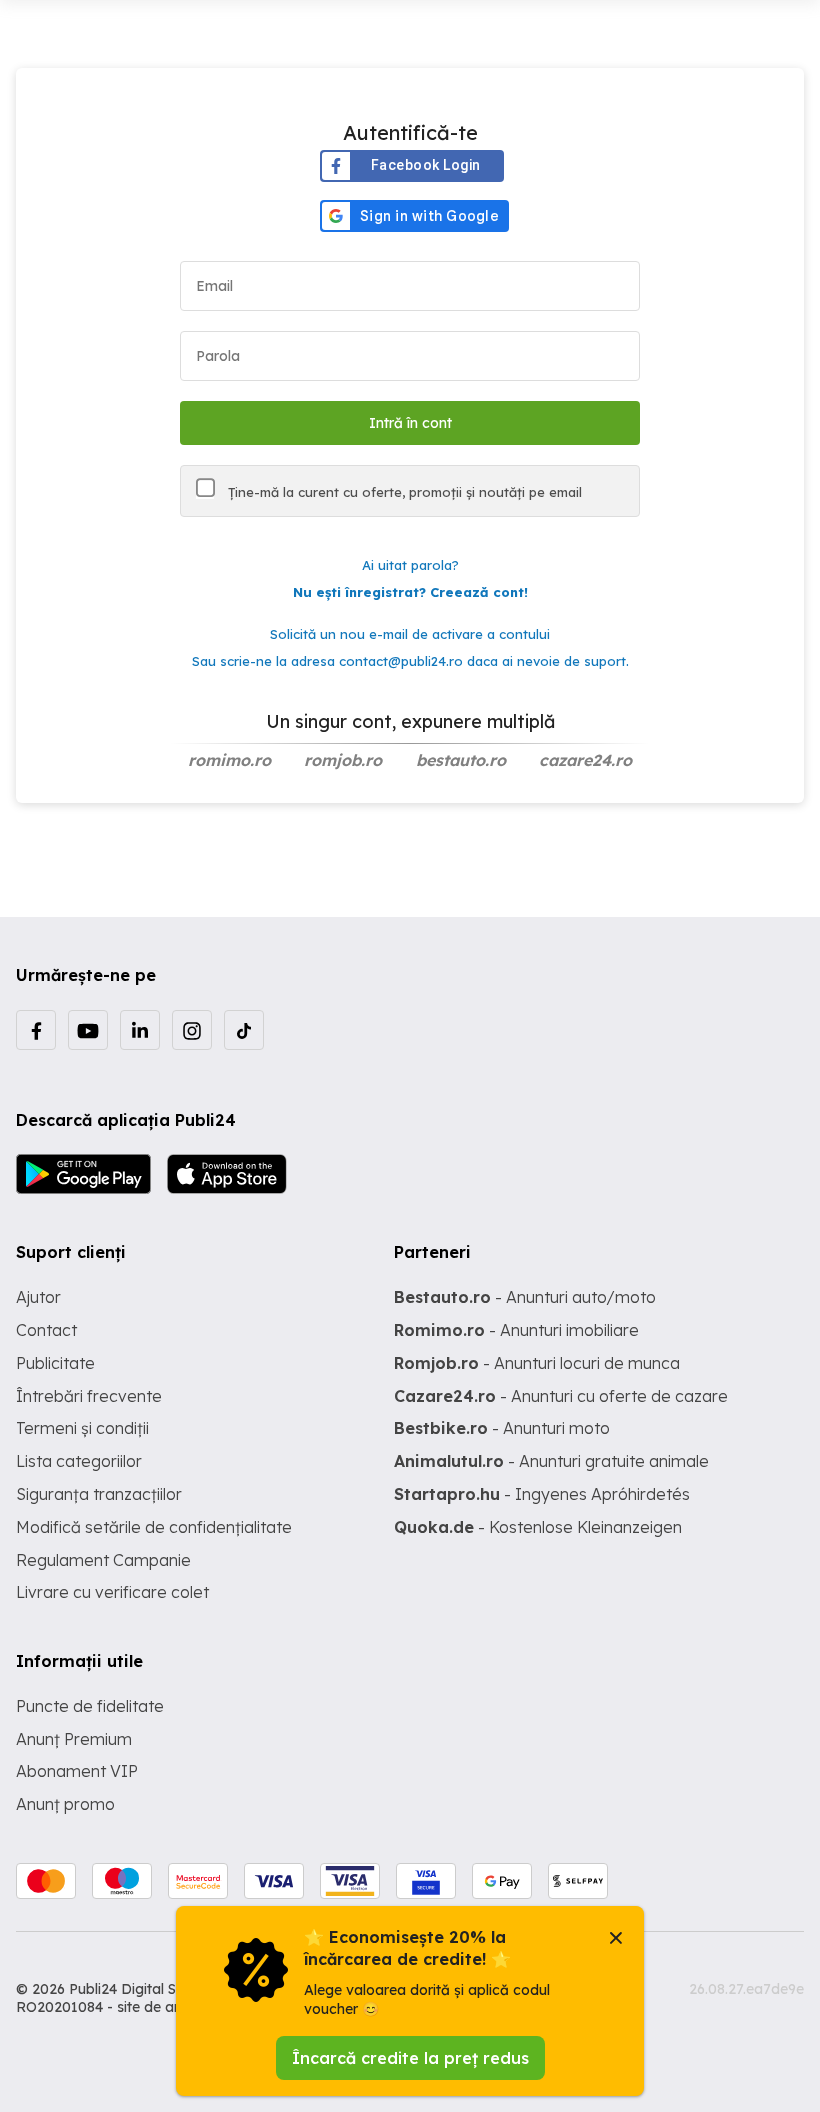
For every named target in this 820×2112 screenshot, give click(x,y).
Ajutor (38, 1297)
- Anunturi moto (502, 1428)
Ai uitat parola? (410, 565)
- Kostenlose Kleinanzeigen (538, 1527)
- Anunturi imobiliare (516, 1330)
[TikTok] (244, 1030)
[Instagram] (192, 1030)
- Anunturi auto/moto (525, 1297)
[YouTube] (88, 1030)
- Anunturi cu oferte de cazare (561, 1396)
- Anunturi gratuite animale (551, 1461)
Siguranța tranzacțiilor (99, 1494)
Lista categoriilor (79, 1461)
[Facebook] (36, 1030)
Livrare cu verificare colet (112, 1592)
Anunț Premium (74, 1739)
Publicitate (55, 1363)
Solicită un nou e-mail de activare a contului (410, 634)
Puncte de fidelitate (90, 1706)
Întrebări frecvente (89, 1396)
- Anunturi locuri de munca (537, 1363)
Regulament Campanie (103, 1560)
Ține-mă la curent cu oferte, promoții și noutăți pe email (403, 492)
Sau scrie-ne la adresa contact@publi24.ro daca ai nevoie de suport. (410, 661)
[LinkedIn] (140, 1030)
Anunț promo (65, 1804)
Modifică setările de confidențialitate (154, 1527)
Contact (46, 1330)
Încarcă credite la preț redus (410, 2058)
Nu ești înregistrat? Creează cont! (410, 592)
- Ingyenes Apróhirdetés (542, 1494)
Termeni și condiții (82, 1428)
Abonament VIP (77, 1771)
